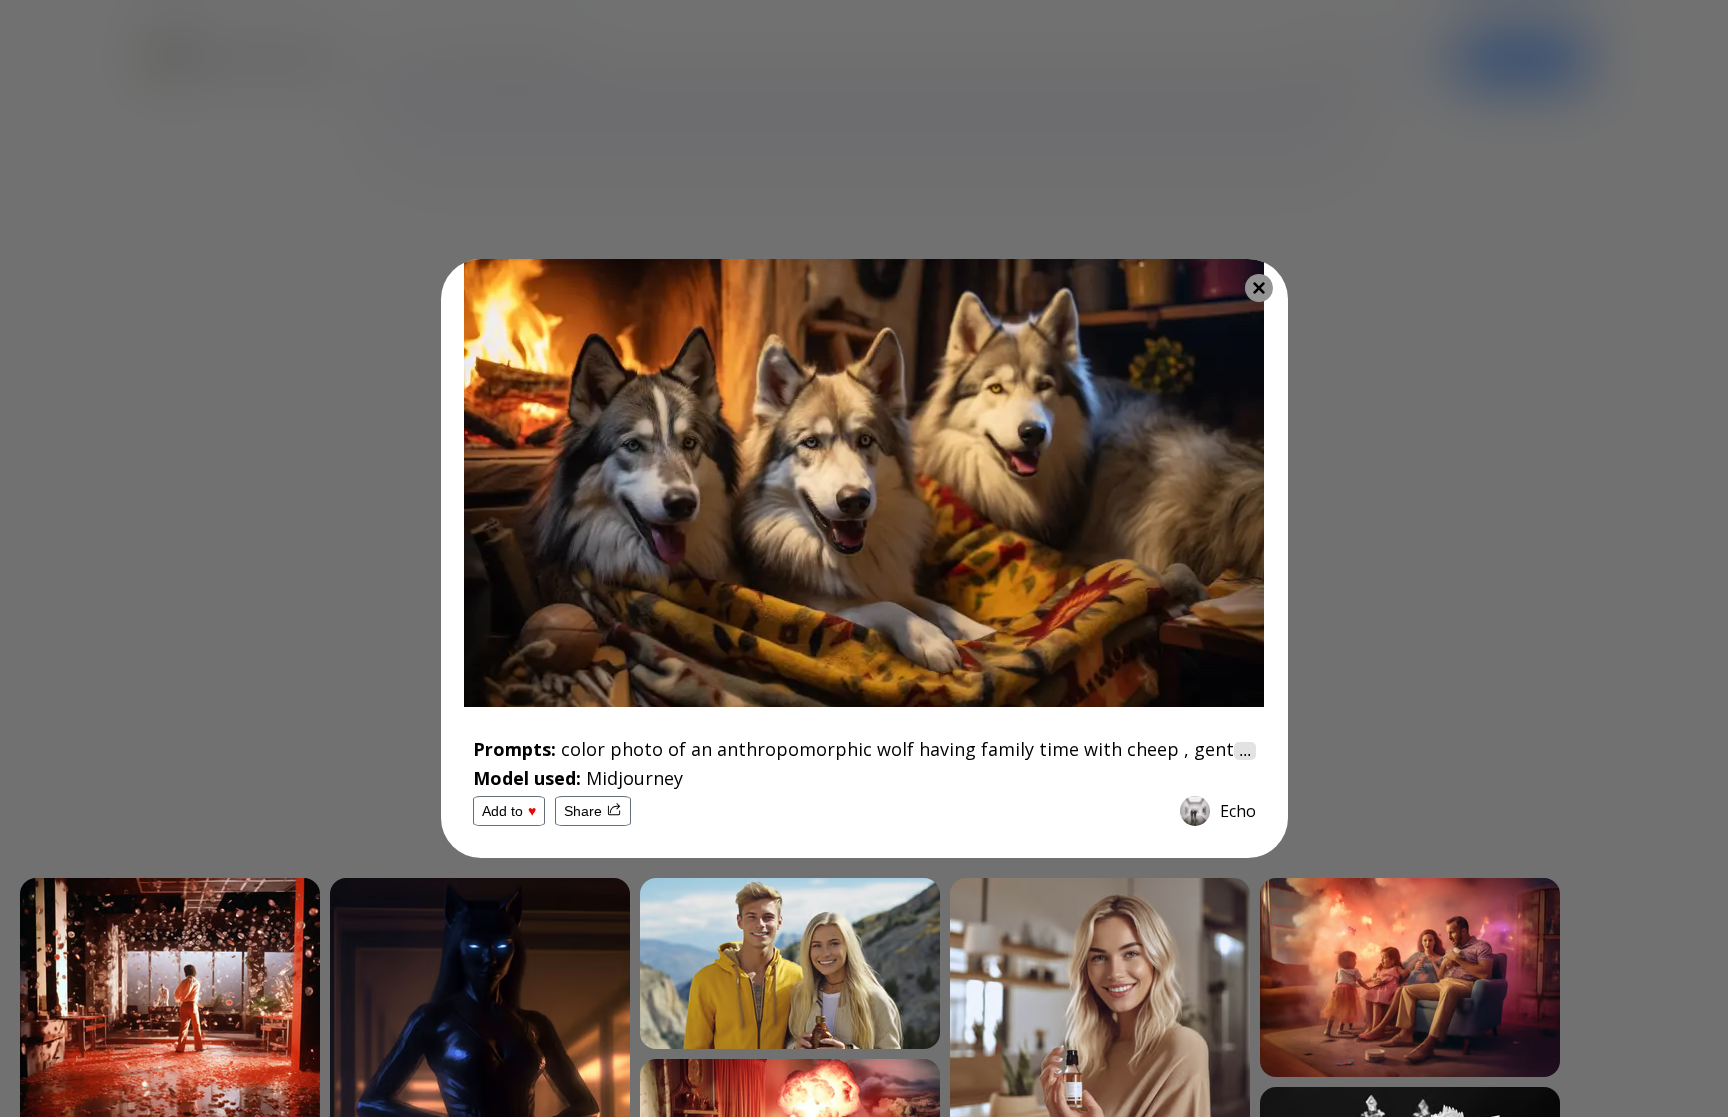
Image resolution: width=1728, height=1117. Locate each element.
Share (583, 811)
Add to (509, 811)
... (1245, 750)
